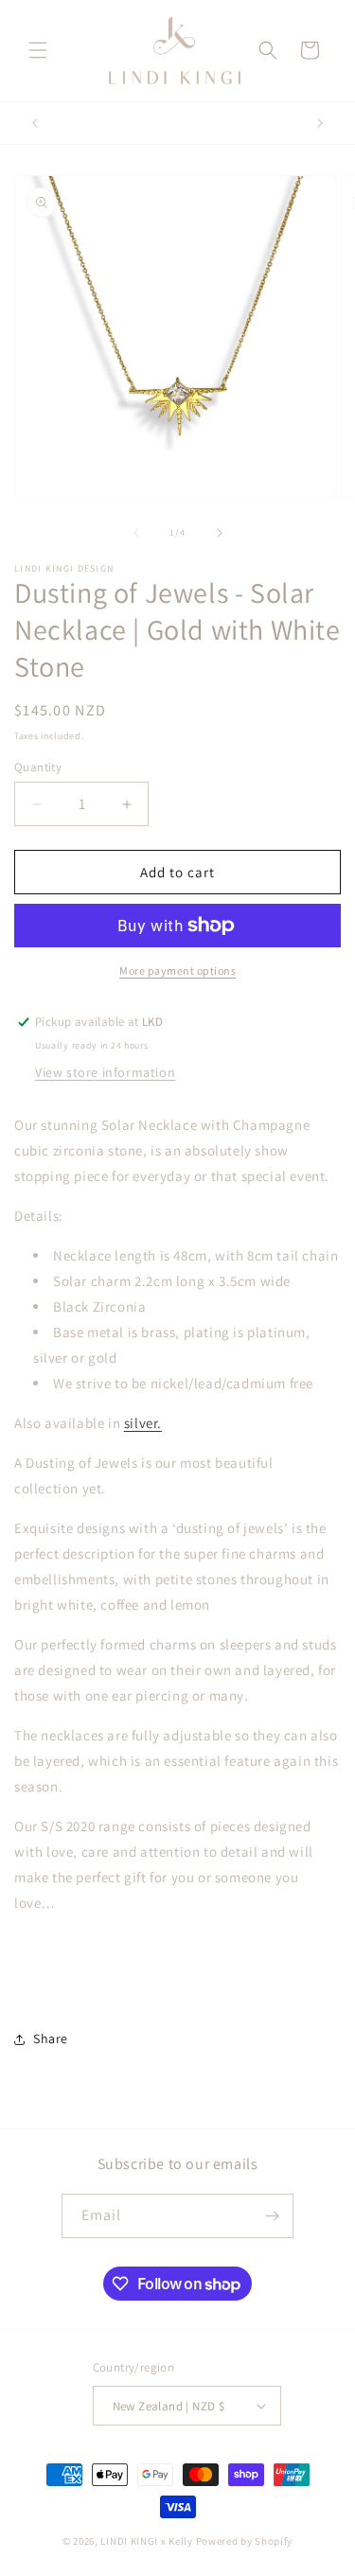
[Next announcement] (320, 123)
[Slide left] (136, 533)
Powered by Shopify (245, 2541)
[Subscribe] (272, 2216)
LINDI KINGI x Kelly (146, 2541)
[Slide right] (220, 533)
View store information (105, 1072)
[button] (38, 50)
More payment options (177, 970)
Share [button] (51, 2038)
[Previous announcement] (35, 123)
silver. (143, 1423)
